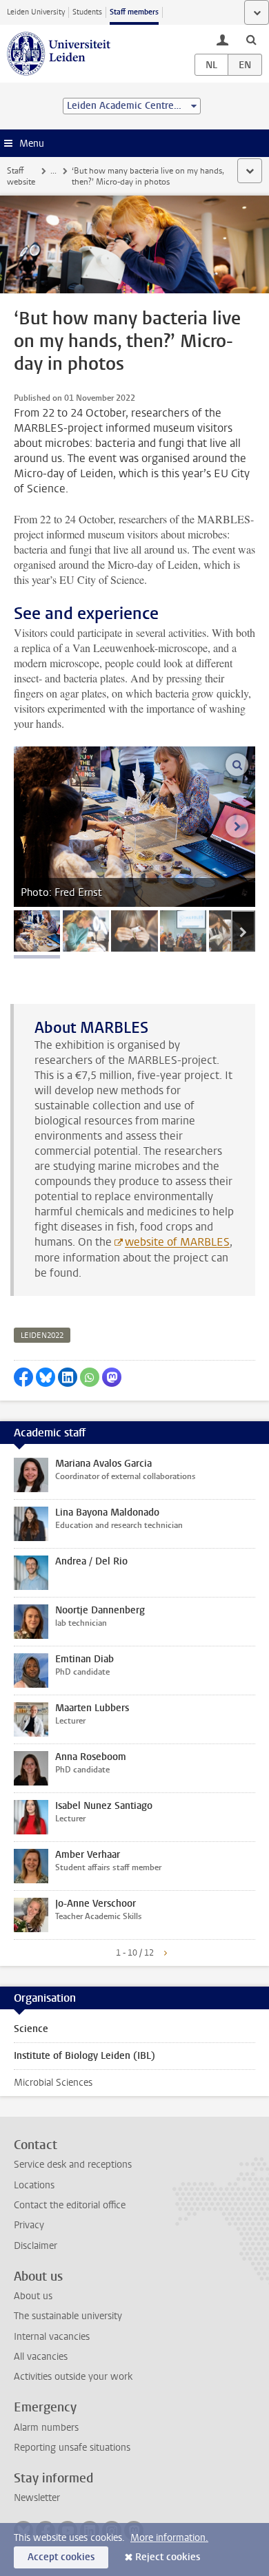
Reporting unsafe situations (72, 2448)
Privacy (29, 2225)
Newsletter (37, 2498)
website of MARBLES (177, 1242)
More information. (169, 2538)
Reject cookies (168, 2557)
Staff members (134, 12)
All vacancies (41, 2357)
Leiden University (36, 12)
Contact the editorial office (70, 2205)
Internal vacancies (52, 2337)
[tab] (37, 931)
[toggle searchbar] (251, 39)
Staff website (21, 176)
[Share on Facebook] (23, 1377)
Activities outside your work (73, 2377)
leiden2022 (42, 1336)
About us (33, 2296)
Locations (34, 2185)
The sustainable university (68, 2316)
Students (87, 12)
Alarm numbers (46, 2428)
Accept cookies (61, 2557)
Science (31, 2029)
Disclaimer (36, 2246)
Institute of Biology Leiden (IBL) (84, 2056)
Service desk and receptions (73, 2165)
